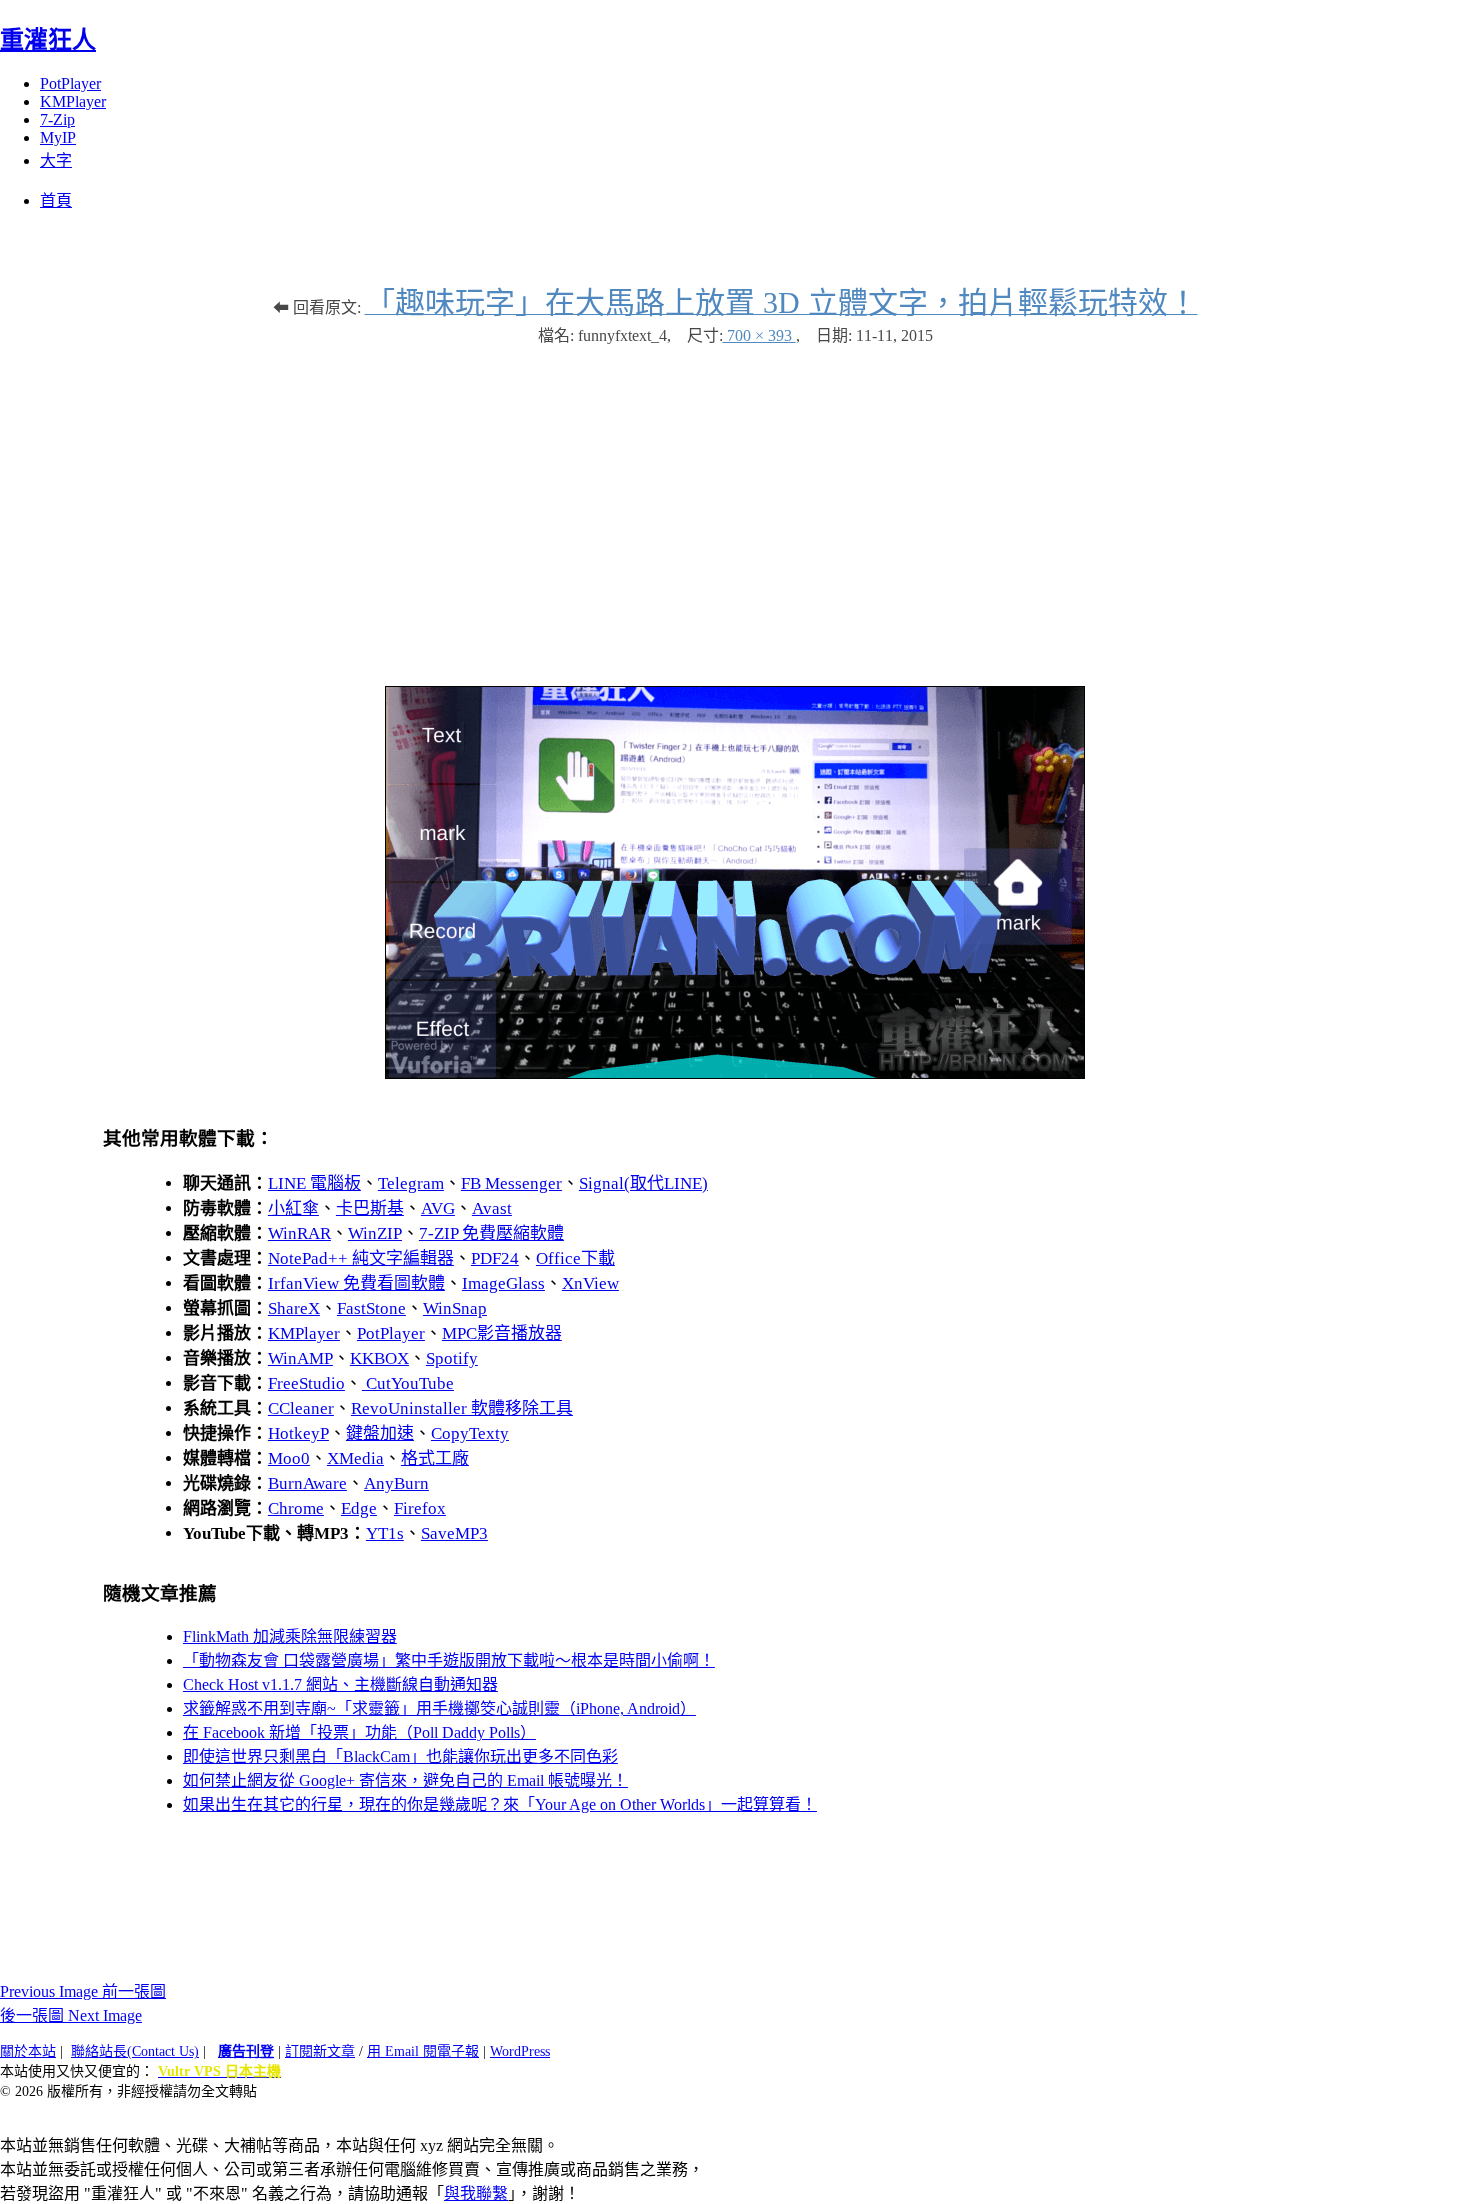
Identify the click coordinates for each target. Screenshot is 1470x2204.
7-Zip (57, 119)
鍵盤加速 (380, 1433)
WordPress (520, 2051)
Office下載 (575, 1258)
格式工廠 (435, 1458)
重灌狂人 (48, 40)
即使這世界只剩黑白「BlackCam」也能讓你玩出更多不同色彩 (400, 1756)
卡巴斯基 (370, 1208)
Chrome (296, 1508)
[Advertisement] (735, 506)
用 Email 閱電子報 (423, 2051)
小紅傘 (293, 1208)
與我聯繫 (476, 2193)
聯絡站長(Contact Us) (135, 2051)
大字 (56, 160)
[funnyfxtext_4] (735, 1073)
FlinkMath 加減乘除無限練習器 (290, 1636)
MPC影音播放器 (502, 1333)
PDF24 (495, 1258)
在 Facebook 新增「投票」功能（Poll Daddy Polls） (359, 1732)
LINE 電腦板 (314, 1183)
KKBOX (379, 1358)
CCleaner (301, 1408)
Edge (359, 1508)
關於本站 (28, 2051)
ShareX (294, 1308)
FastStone (371, 1308)
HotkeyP (298, 1433)
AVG (438, 1208)
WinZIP (375, 1233)
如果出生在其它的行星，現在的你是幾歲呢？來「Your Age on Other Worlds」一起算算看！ (500, 1804)
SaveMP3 (454, 1533)
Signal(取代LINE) (643, 1183)
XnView (590, 1283)
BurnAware (307, 1483)
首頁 (56, 200)
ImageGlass (503, 1283)
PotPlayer (70, 83)
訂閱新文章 (320, 2051)
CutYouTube (408, 1383)
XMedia (355, 1458)
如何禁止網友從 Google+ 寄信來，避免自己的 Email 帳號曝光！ (405, 1780)
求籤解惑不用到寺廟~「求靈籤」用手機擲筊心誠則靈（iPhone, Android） (439, 1708)
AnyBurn (396, 1483)
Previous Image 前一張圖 (83, 1991)
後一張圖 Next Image (71, 2015)
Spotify (452, 1358)
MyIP (58, 137)
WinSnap (455, 1308)
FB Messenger (511, 1183)
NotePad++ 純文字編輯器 (361, 1258)
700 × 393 (759, 335)
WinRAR (299, 1233)
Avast (492, 1208)
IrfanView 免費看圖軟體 (356, 1283)
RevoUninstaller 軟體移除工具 (462, 1408)
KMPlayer (73, 101)
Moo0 (289, 1458)
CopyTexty (470, 1433)
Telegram (411, 1183)
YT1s (385, 1533)
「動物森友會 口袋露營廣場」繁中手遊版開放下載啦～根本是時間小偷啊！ (449, 1660)
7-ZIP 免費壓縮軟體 (491, 1233)
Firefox (420, 1508)
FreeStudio (306, 1383)
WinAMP (300, 1358)
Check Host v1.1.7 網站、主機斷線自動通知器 (340, 1684)
